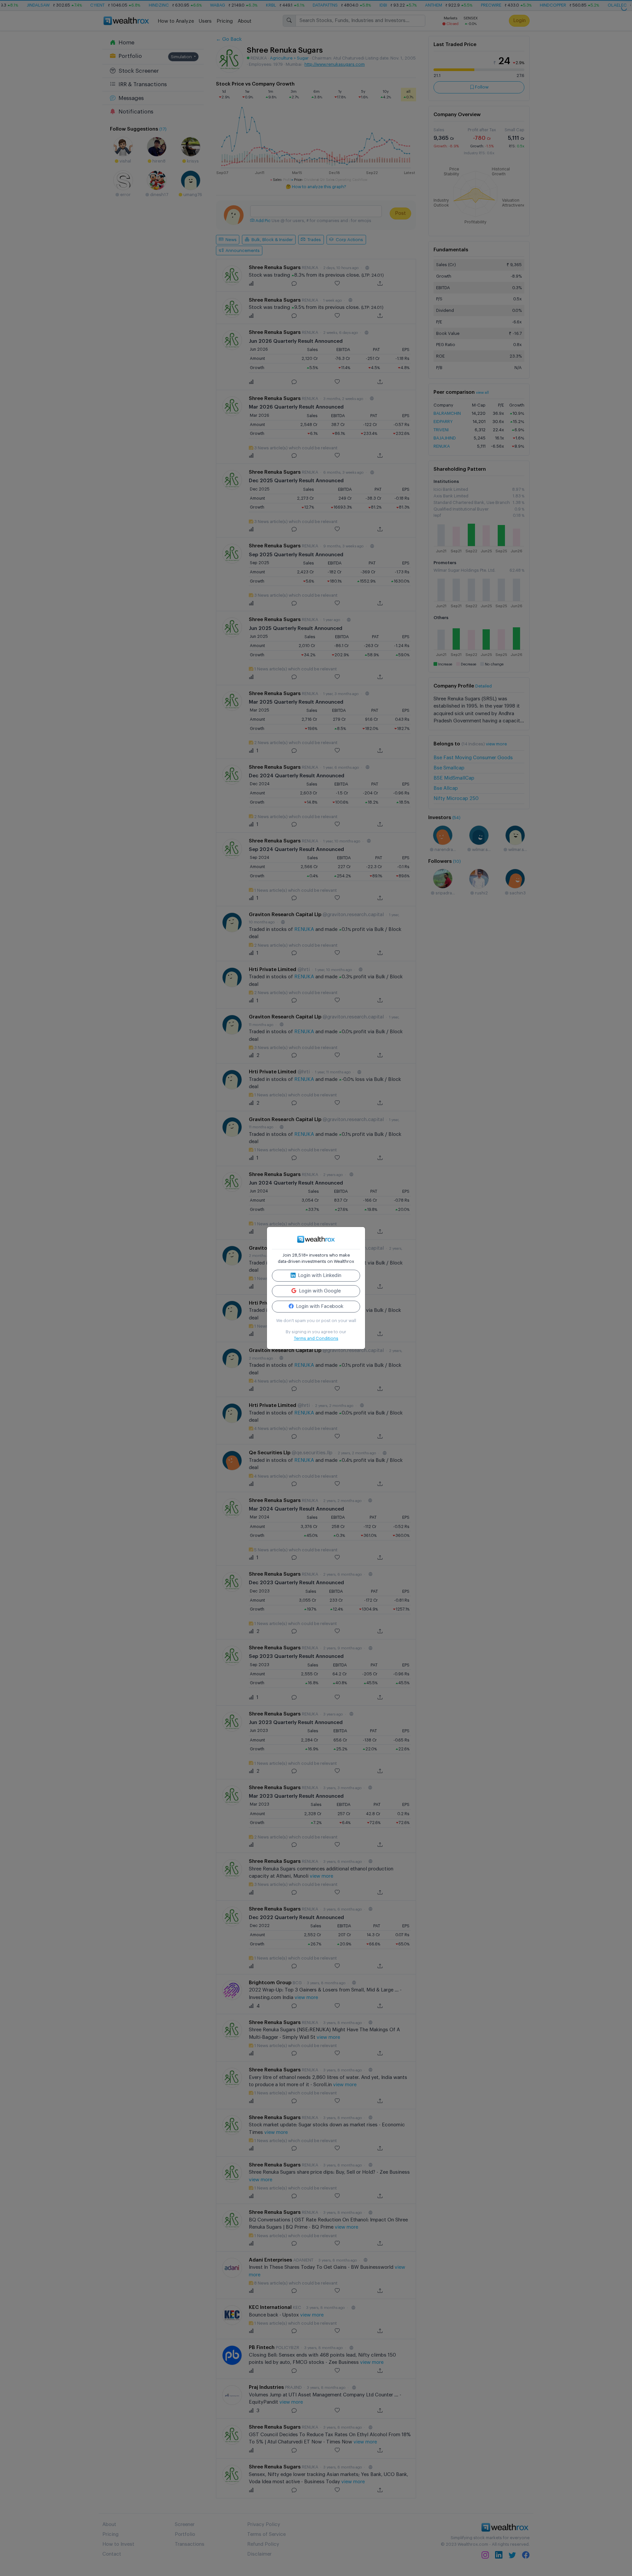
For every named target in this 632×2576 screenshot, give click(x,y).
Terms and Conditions (316, 1338)
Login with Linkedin (319, 1275)
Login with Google (319, 1291)
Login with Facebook (319, 1306)
